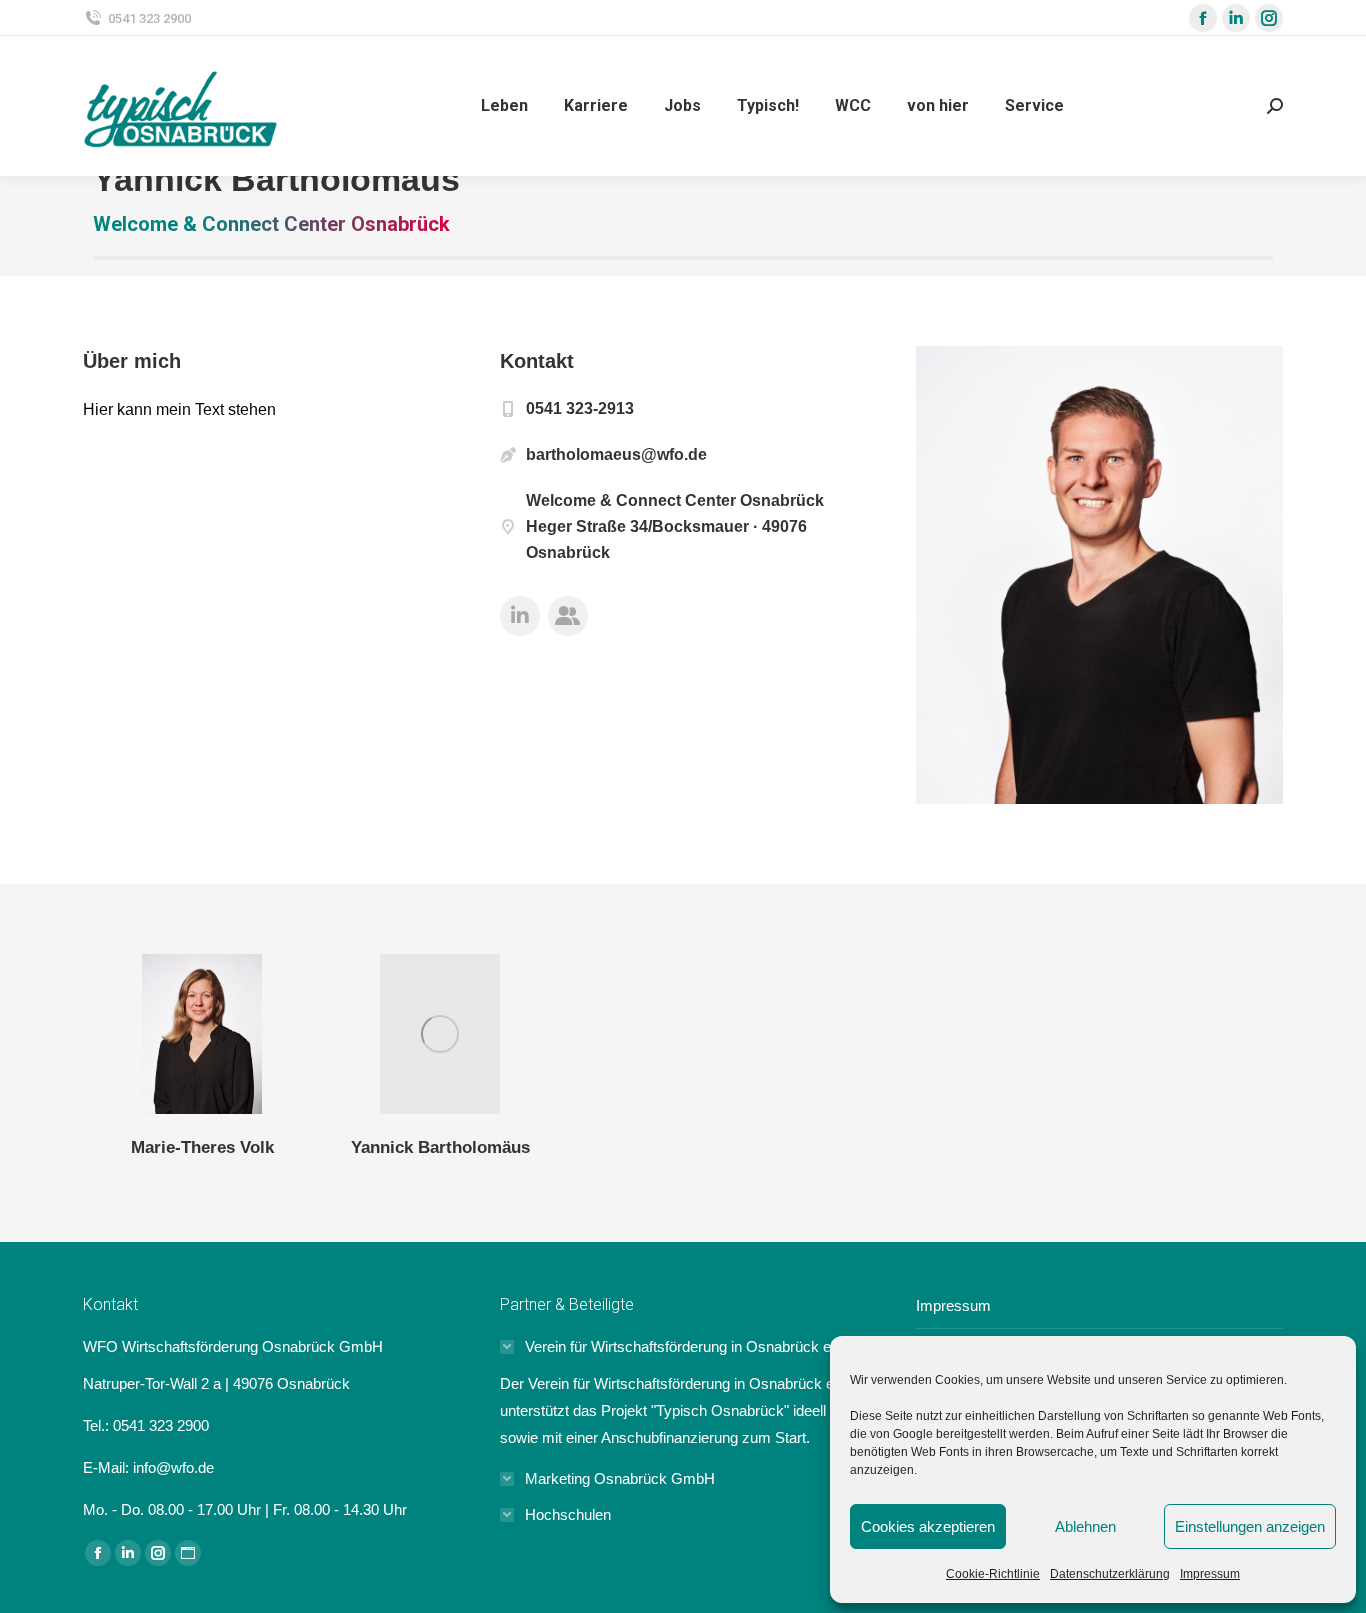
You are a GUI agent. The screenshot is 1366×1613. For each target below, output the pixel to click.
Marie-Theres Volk (202, 1147)
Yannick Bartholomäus (440, 1147)
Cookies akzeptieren (928, 1526)
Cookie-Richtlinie (993, 1574)
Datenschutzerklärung (1110, 1574)
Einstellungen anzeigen (1250, 1526)
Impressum (1210, 1574)
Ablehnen (1085, 1526)
